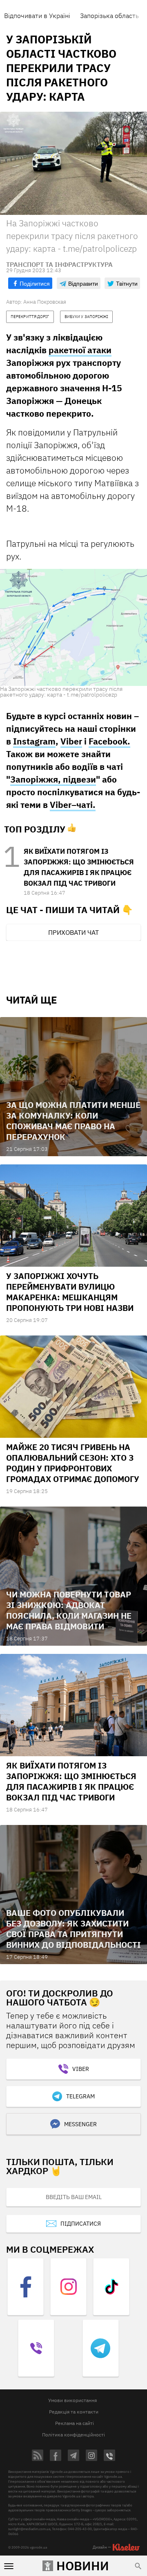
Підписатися (81, 2224)
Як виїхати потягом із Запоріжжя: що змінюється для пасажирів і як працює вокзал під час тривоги (71, 1781)
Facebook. (109, 741)
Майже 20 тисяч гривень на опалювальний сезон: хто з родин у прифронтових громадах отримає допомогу (73, 1463)
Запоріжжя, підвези (53, 779)
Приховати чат (73, 932)
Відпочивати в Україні (37, 16)
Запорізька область (109, 16)
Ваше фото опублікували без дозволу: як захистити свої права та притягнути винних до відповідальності (73, 1929)
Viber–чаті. (73, 805)
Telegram (80, 2096)
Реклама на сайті (75, 2423)
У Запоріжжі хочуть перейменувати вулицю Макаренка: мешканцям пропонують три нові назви (70, 1292)
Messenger (80, 2124)
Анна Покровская (45, 302)
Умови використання (72, 2400)
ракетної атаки (80, 350)
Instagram (34, 741)
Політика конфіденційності (73, 2435)
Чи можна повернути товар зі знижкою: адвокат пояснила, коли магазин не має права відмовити (69, 1610)
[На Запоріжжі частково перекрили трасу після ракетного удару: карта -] (73, 627)
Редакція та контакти (74, 2412)
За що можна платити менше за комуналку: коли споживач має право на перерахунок (73, 1121)
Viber (71, 741)
